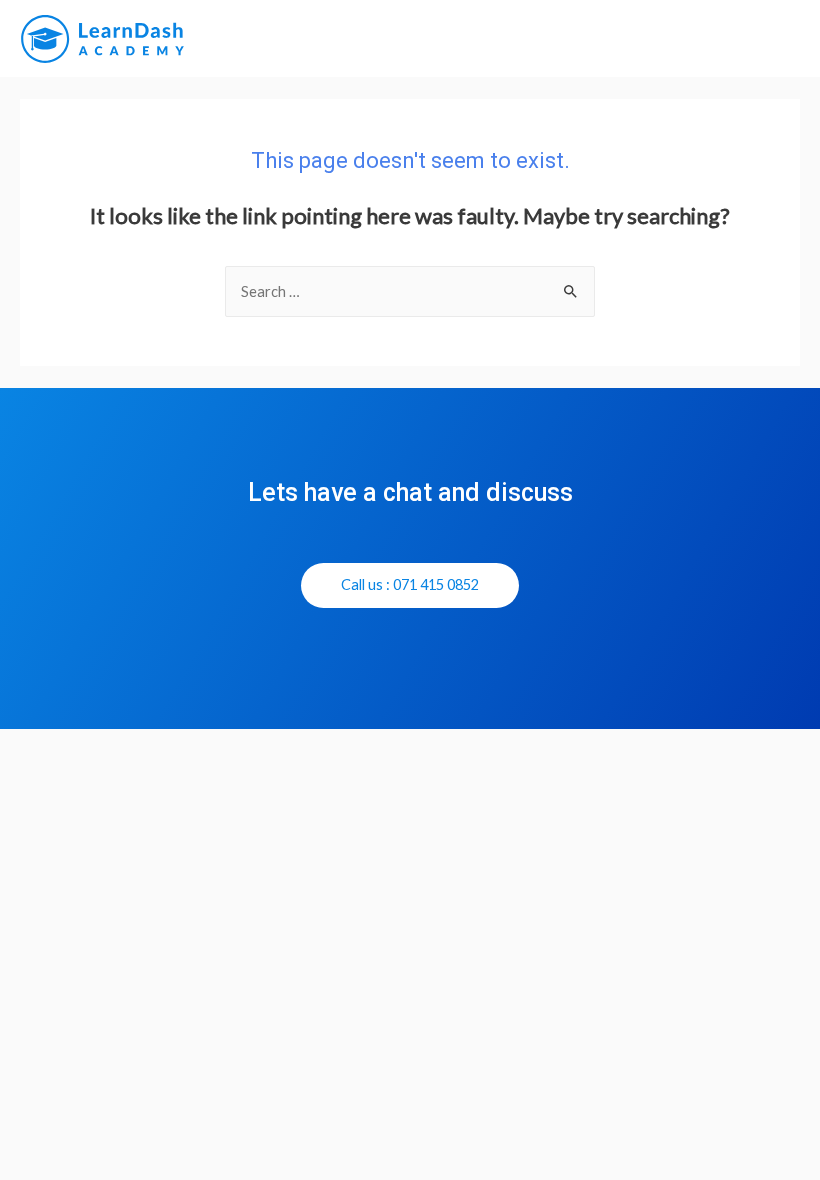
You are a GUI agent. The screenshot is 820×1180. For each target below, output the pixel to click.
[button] (410, 586)
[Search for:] (410, 291)
